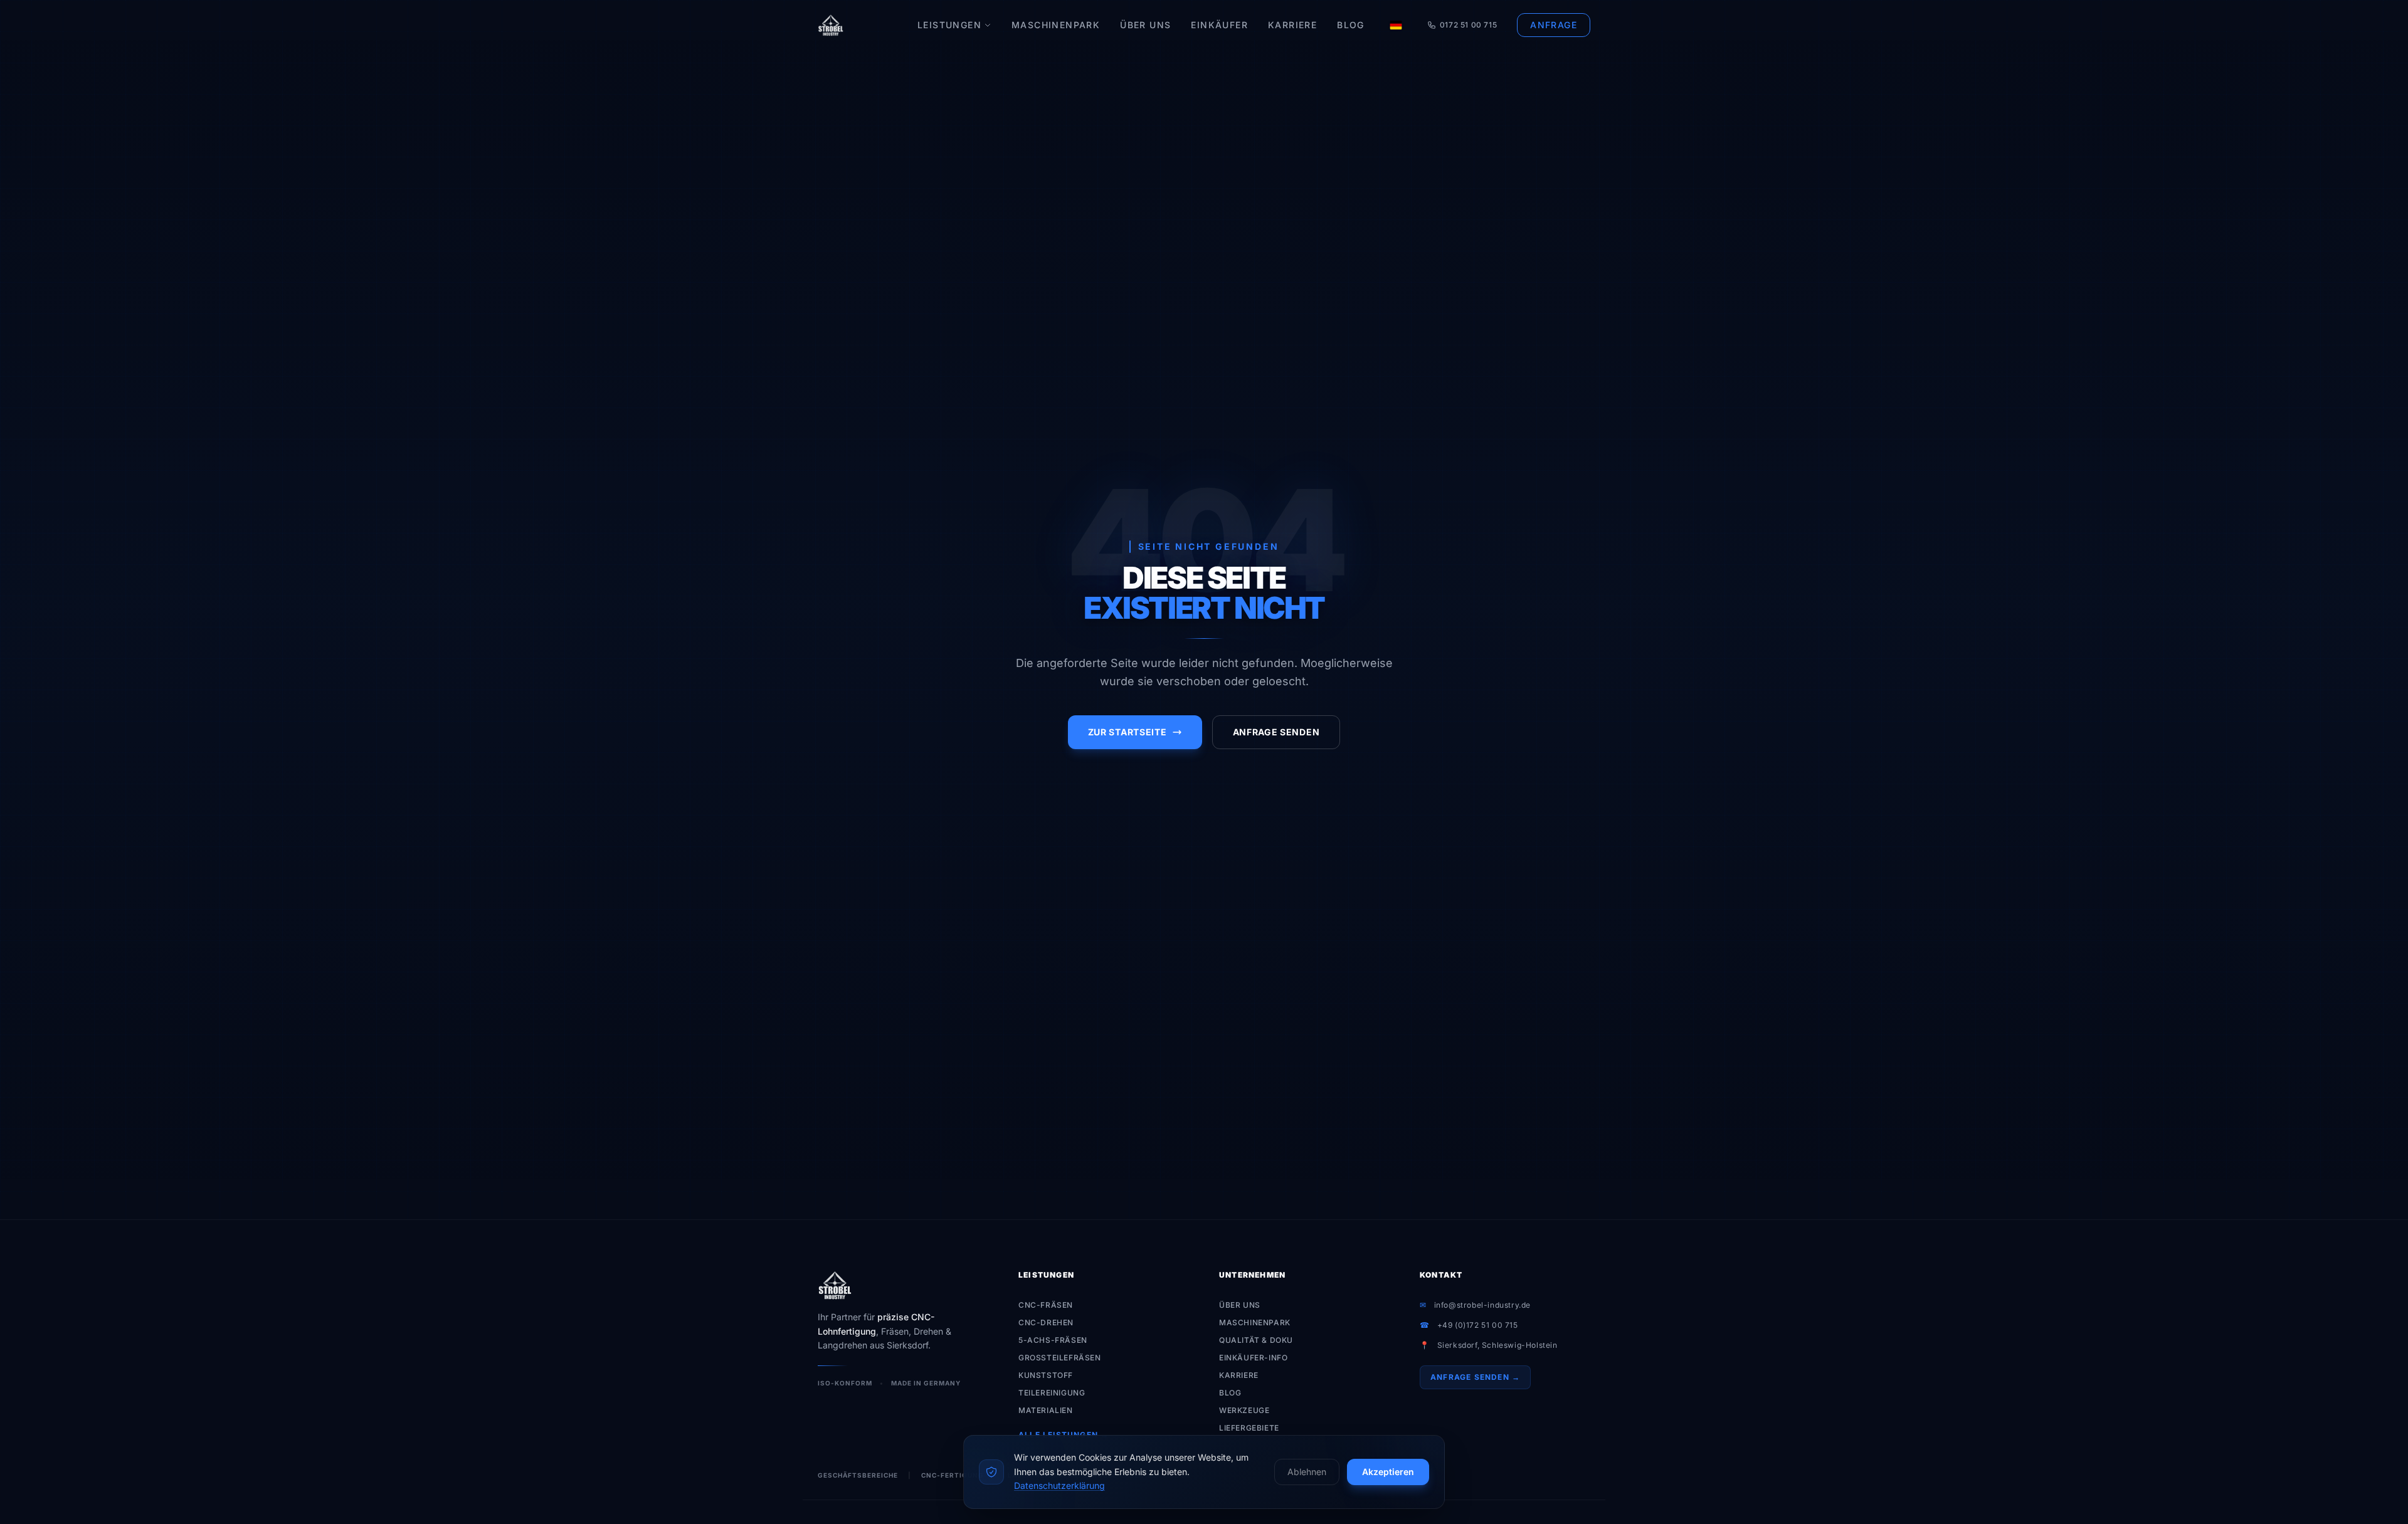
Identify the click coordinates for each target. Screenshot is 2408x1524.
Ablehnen (1307, 1472)
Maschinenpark (1056, 25)
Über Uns (1145, 25)
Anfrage (1554, 25)
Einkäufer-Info (1253, 1358)
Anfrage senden (1276, 732)
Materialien (1046, 1410)
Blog (1351, 25)
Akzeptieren (1388, 1472)
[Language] (1396, 25)
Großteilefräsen (1060, 1358)
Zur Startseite (1127, 732)
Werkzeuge (1244, 1410)
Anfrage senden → (1475, 1377)
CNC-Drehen (1046, 1322)
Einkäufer (1219, 25)
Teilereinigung (1052, 1393)
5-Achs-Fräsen (1053, 1340)
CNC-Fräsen (1046, 1305)
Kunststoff (1046, 1375)
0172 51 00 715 (1468, 25)
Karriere (1292, 25)
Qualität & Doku (1256, 1340)
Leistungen (949, 25)
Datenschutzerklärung (1059, 1485)
